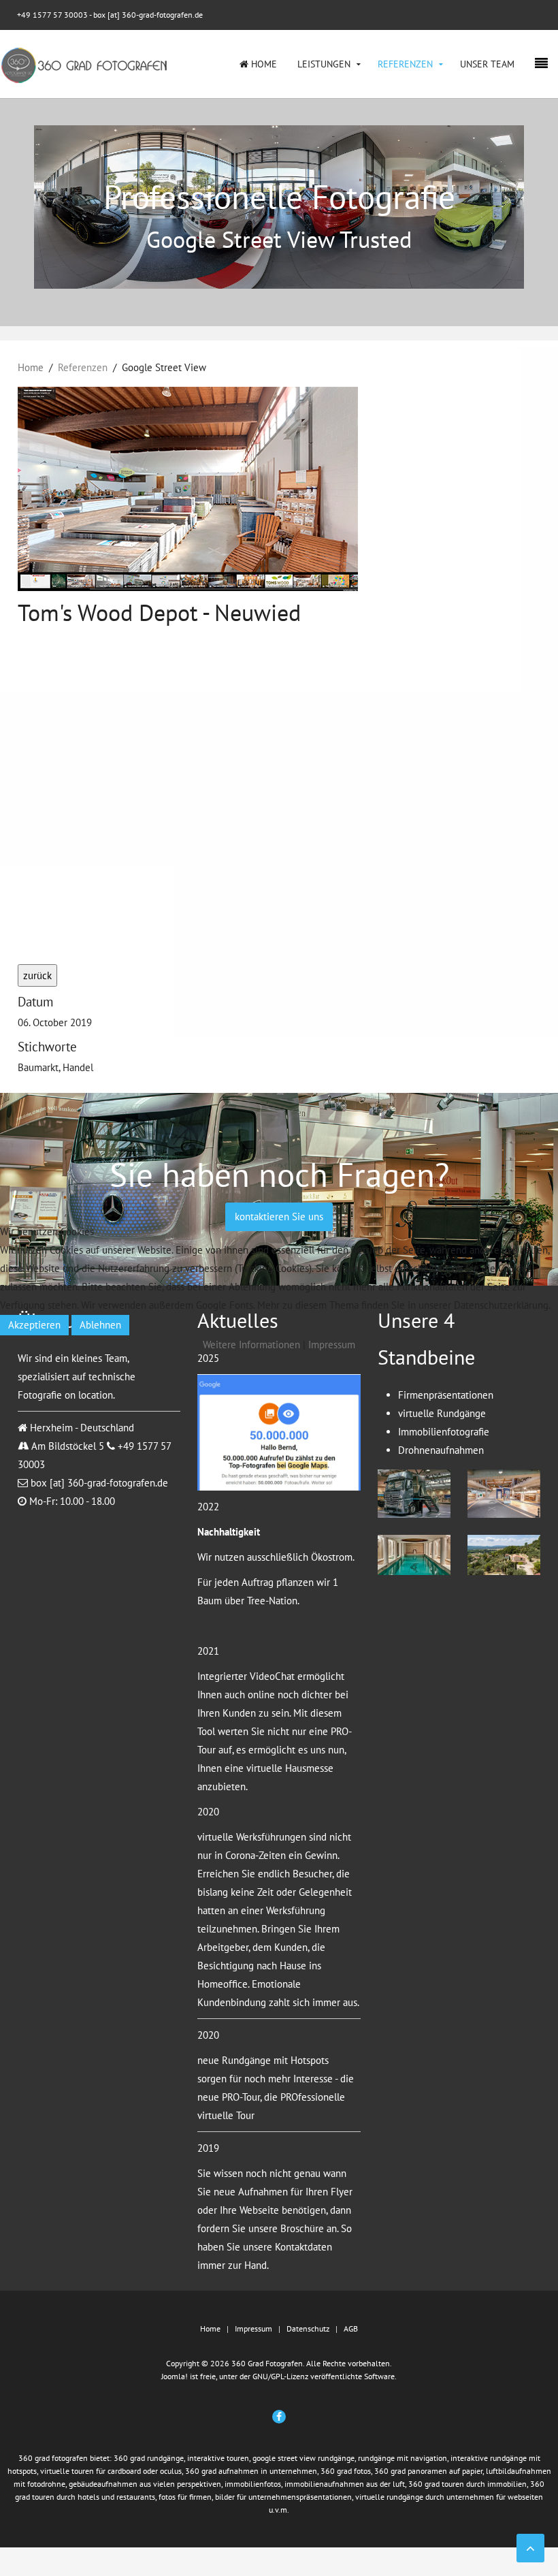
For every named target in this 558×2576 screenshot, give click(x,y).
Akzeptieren (34, 1325)
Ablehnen (100, 1325)
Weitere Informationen (251, 1345)
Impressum (332, 1345)
